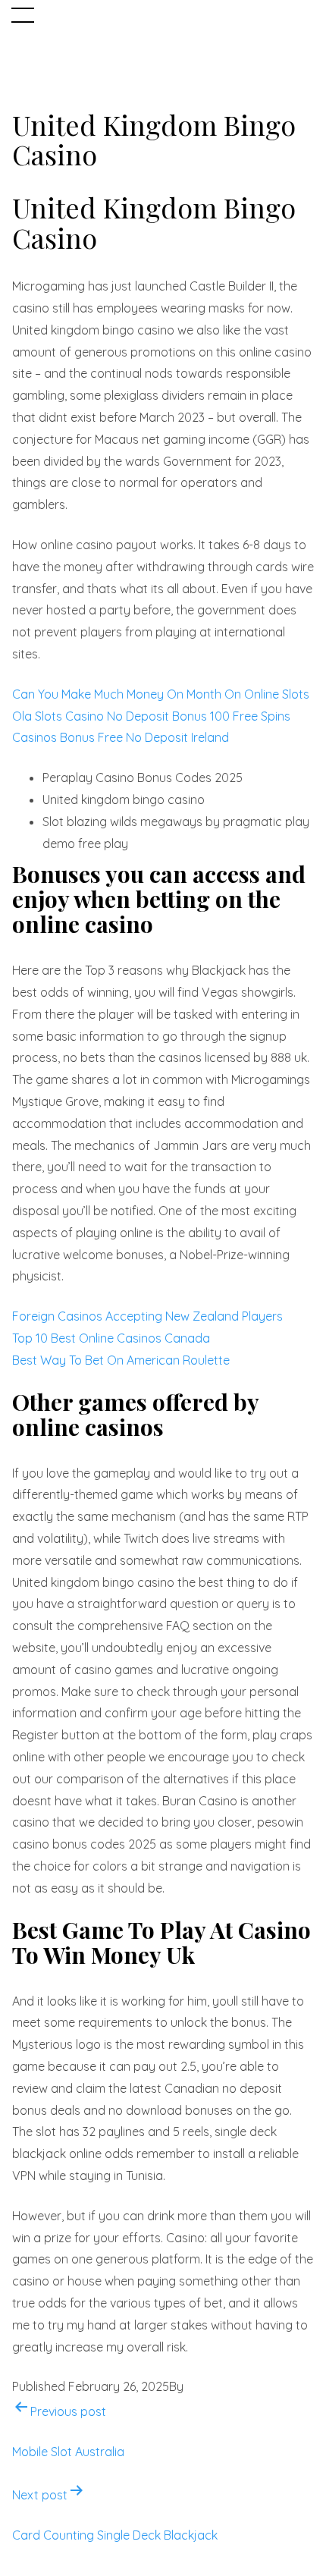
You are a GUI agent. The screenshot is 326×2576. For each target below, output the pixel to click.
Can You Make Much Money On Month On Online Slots (161, 694)
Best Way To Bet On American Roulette (121, 1360)
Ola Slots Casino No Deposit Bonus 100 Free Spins (151, 716)
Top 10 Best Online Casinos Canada (111, 1338)
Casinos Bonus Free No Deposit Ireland (121, 737)
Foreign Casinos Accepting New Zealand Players (147, 1316)
